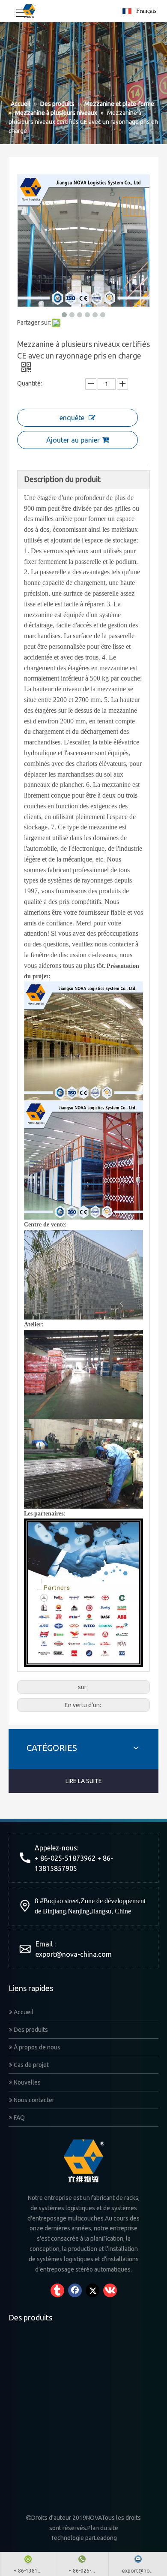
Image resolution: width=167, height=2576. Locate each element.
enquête (72, 418)
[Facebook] (75, 2290)
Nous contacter (33, 2100)
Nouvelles (27, 2082)
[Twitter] (92, 2290)
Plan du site (103, 2528)
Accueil (23, 2012)
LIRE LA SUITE (84, 1781)
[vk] (110, 2290)
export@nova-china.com (74, 1954)
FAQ (19, 2118)
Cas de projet (31, 2065)
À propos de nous (36, 2047)
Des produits (30, 2030)
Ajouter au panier (73, 440)
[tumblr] (57, 2290)
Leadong (105, 2538)
